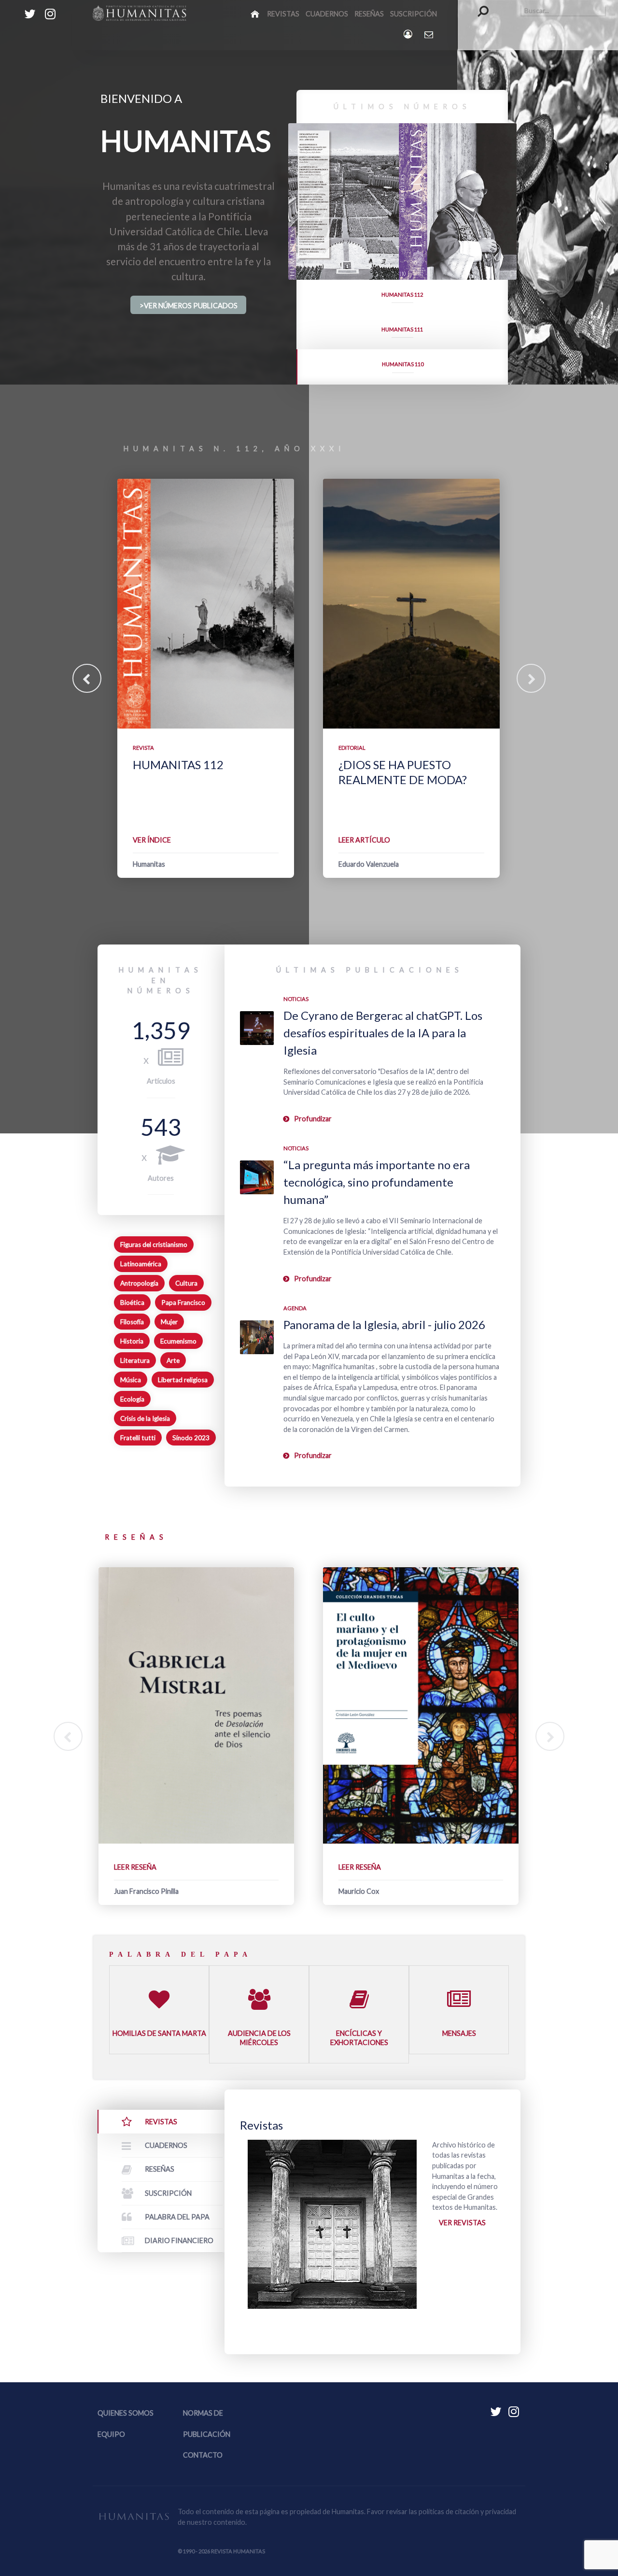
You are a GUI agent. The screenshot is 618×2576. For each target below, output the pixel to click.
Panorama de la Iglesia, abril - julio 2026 (384, 1324)
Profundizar (313, 1119)
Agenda (295, 1308)
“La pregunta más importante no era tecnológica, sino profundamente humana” (377, 1182)
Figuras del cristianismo (154, 1245)
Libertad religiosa (183, 1380)
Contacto (203, 2455)
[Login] (409, 34)
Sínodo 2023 (191, 1438)
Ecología (132, 1399)
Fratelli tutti (138, 1438)
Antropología (139, 1283)
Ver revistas (462, 2223)
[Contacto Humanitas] (429, 34)
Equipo (111, 2434)
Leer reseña (135, 1867)
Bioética (132, 1302)
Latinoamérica (141, 1264)
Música (131, 1380)
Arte (173, 1360)
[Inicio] (256, 14)
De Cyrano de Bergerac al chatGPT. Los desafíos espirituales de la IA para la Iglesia (383, 1033)
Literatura (135, 1360)
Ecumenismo (178, 1341)
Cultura (186, 1283)
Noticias (296, 999)
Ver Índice (152, 840)
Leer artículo (364, 840)
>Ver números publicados (189, 306)
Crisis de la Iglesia (145, 1418)
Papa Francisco (183, 1302)
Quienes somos (126, 2413)
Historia (132, 1341)
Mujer (169, 1322)
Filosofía (132, 1322)
